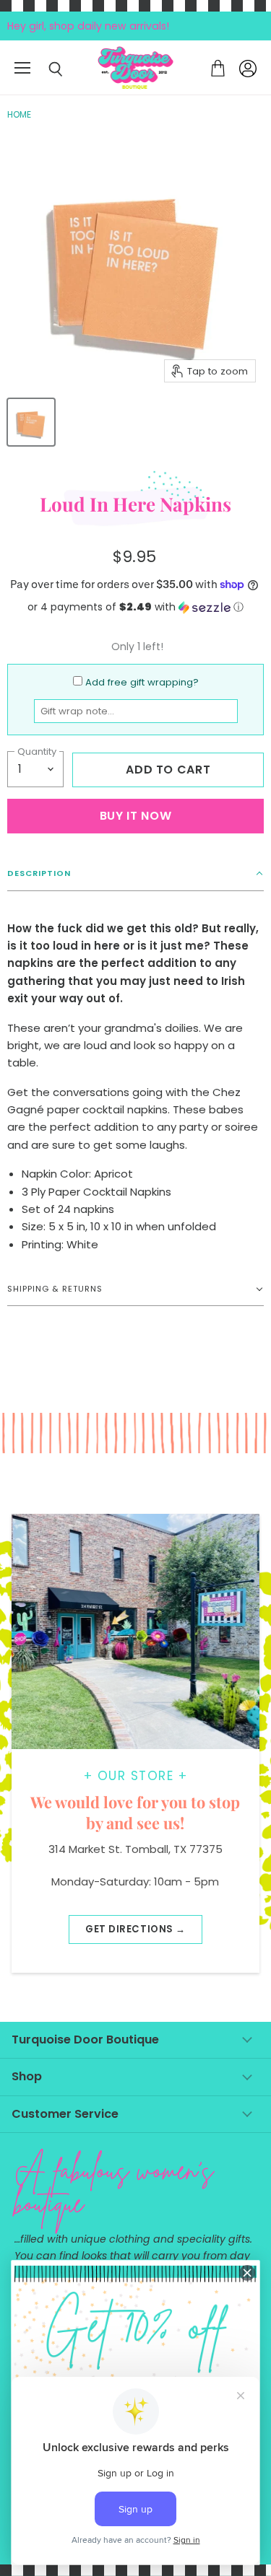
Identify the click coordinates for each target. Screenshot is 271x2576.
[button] (135, 607)
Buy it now (135, 816)
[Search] (45, 69)
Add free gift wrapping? (142, 682)
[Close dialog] (248, 2273)
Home (19, 115)
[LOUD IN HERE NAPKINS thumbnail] (31, 422)
